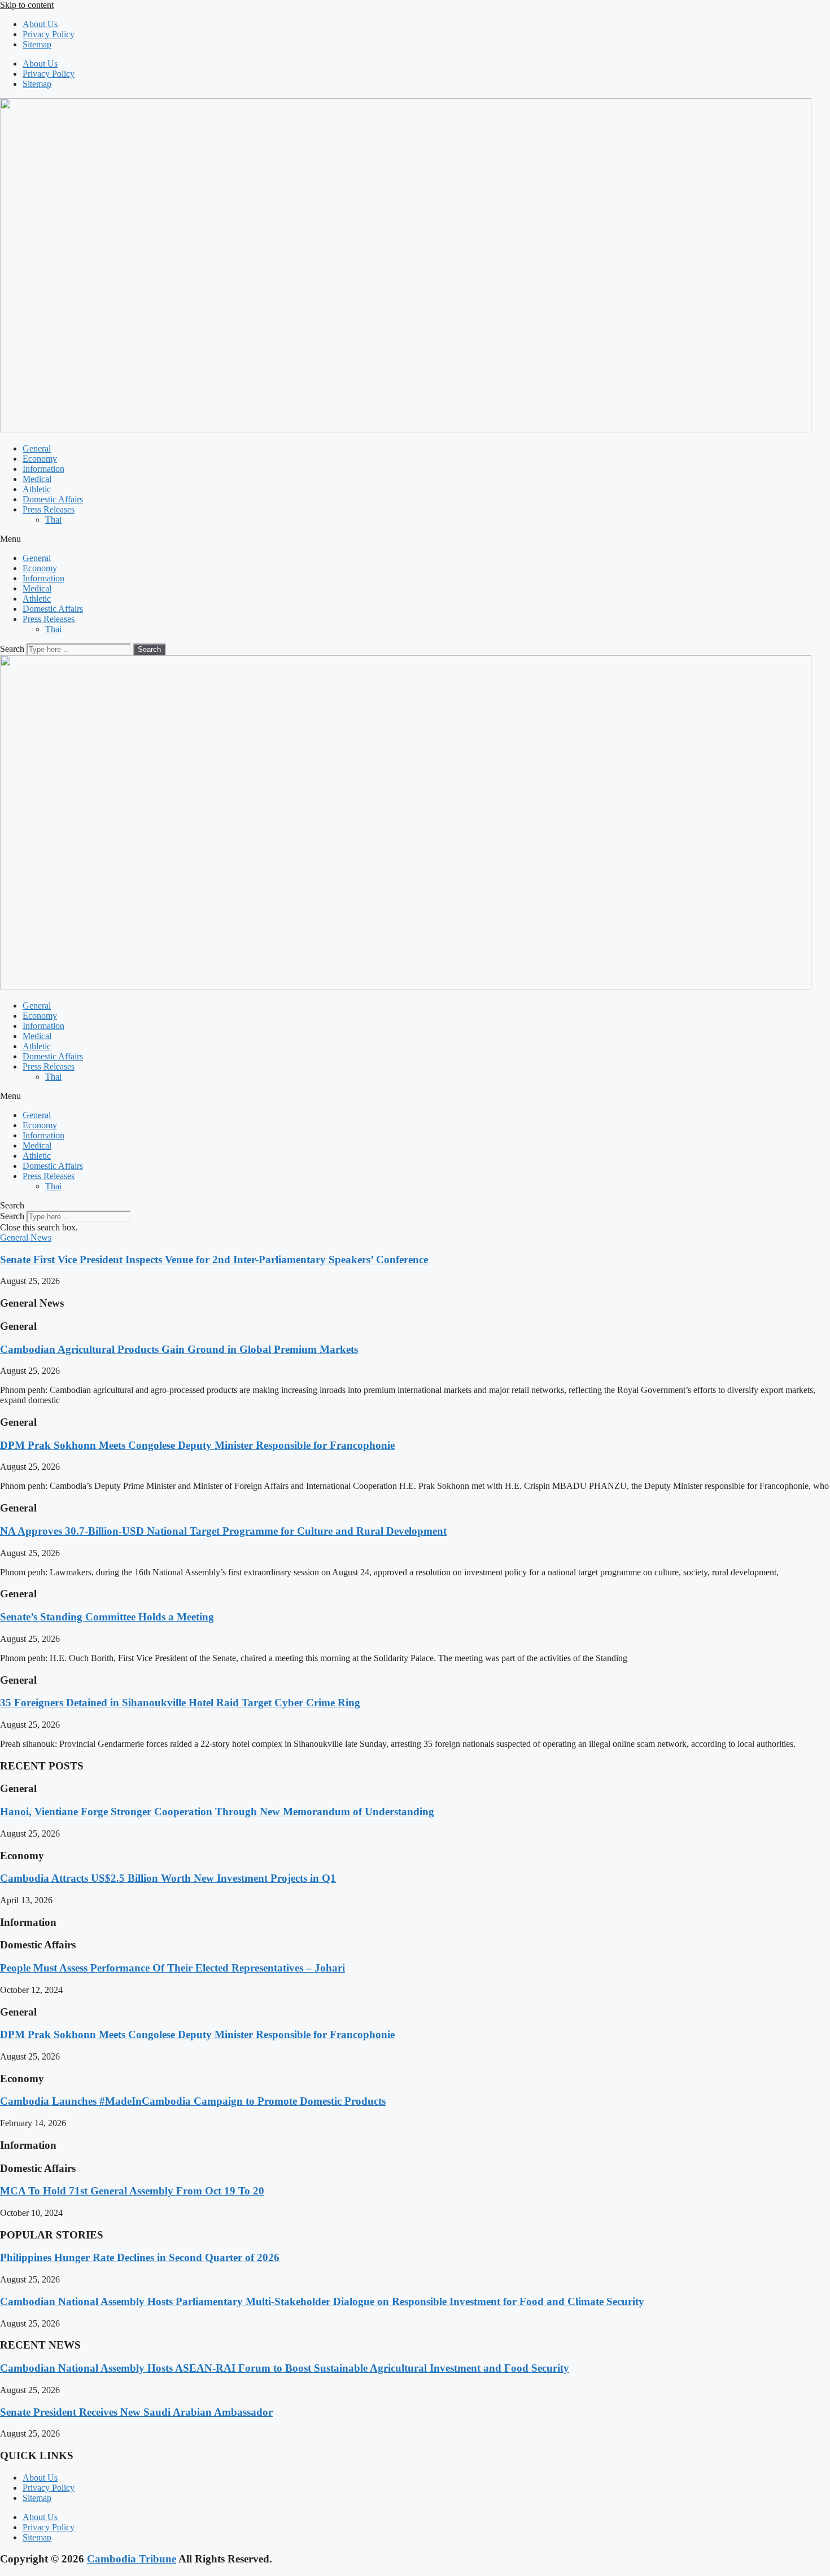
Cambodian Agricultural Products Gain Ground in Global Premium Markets (179, 1349)
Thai (53, 520)
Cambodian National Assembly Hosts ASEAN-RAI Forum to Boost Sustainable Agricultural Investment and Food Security (285, 2368)
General (37, 448)
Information (43, 469)
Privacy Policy (49, 34)
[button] (415, 539)
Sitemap (37, 44)
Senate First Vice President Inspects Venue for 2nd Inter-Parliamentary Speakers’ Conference (214, 1259)
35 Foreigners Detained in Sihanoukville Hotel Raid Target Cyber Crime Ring (180, 1703)
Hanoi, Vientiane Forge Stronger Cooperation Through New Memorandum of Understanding (217, 1811)
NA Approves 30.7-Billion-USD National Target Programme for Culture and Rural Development (223, 1531)
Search (12, 649)
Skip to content (27, 5)
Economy (40, 459)
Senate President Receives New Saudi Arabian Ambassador (136, 2412)
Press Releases (49, 509)
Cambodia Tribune (132, 2559)
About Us (40, 24)
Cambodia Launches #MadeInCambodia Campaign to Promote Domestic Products (193, 2101)
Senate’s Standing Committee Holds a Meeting (107, 1617)
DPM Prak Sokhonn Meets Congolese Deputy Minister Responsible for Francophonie (197, 1445)
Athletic (37, 489)
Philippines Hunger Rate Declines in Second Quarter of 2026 (140, 2257)
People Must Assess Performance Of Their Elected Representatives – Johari (172, 1968)
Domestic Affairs (53, 499)
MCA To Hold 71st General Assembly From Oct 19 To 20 (132, 2191)
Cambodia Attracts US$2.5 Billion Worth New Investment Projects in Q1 (168, 1878)
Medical (37, 479)
